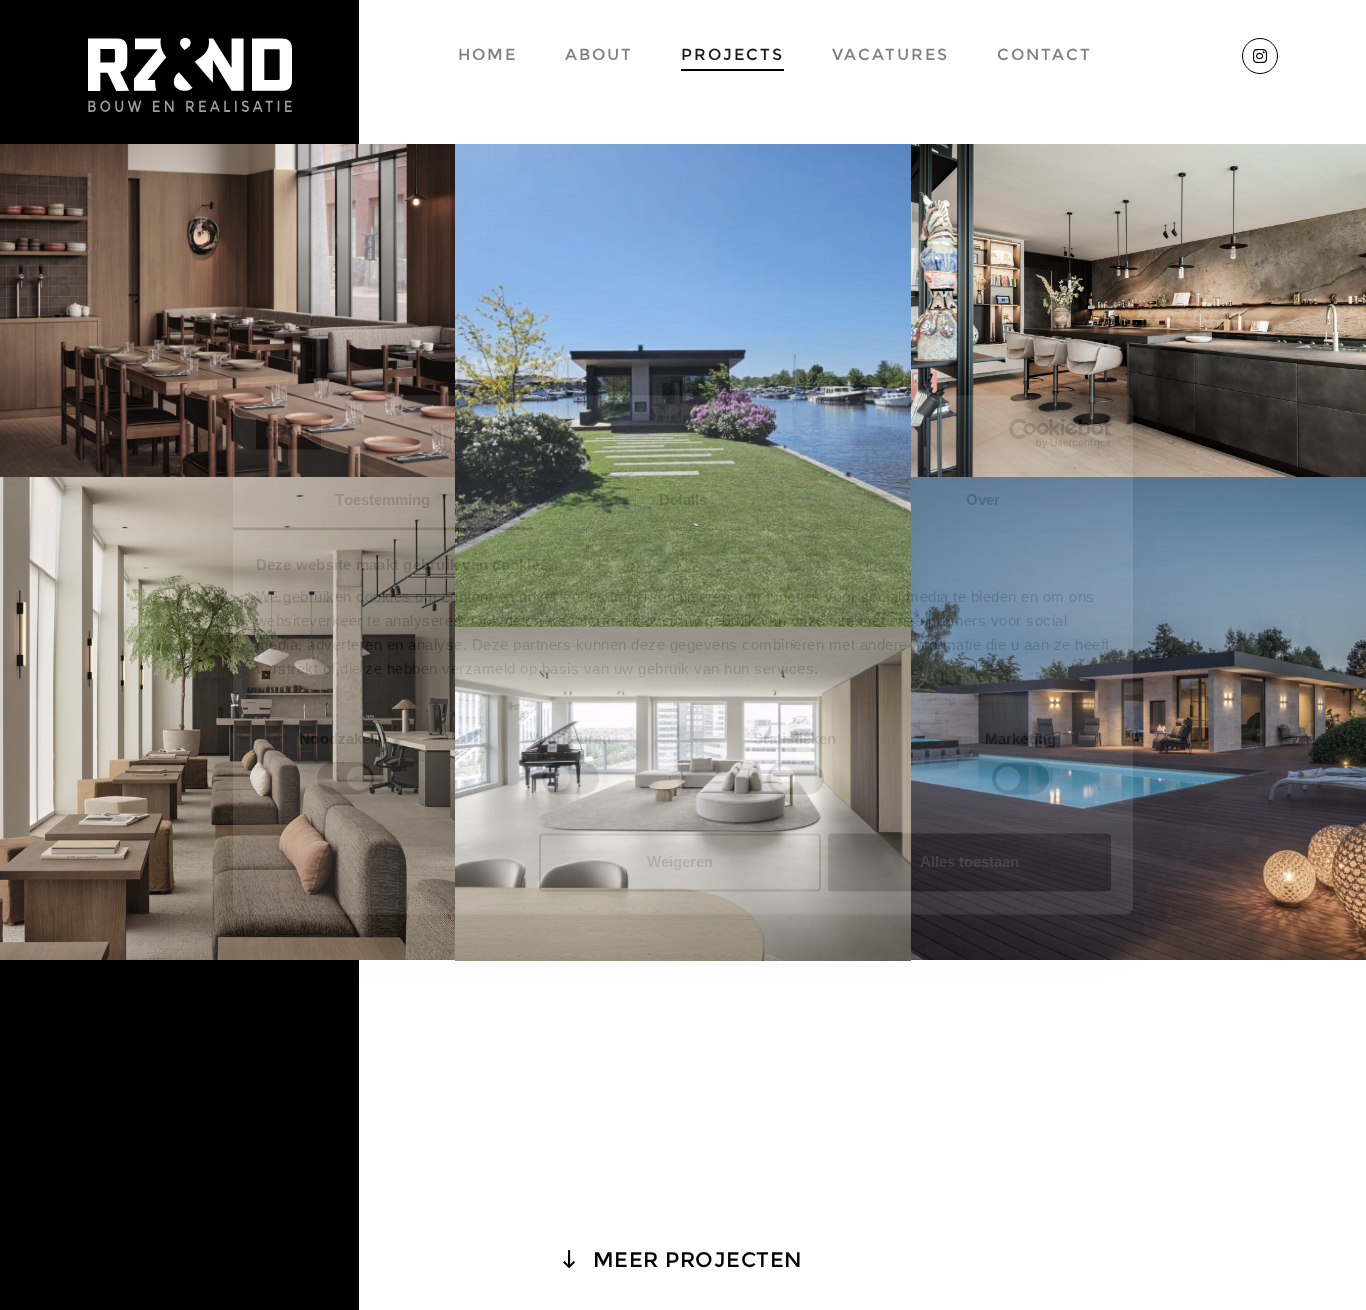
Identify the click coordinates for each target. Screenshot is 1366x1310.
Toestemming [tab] (382, 499)
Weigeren (680, 861)
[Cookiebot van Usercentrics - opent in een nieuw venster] (1023, 434)
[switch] (570, 779)
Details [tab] (683, 499)
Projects (732, 54)
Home (487, 54)
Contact (1044, 54)
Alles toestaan (969, 861)
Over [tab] (983, 499)
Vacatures (890, 54)
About (599, 54)
